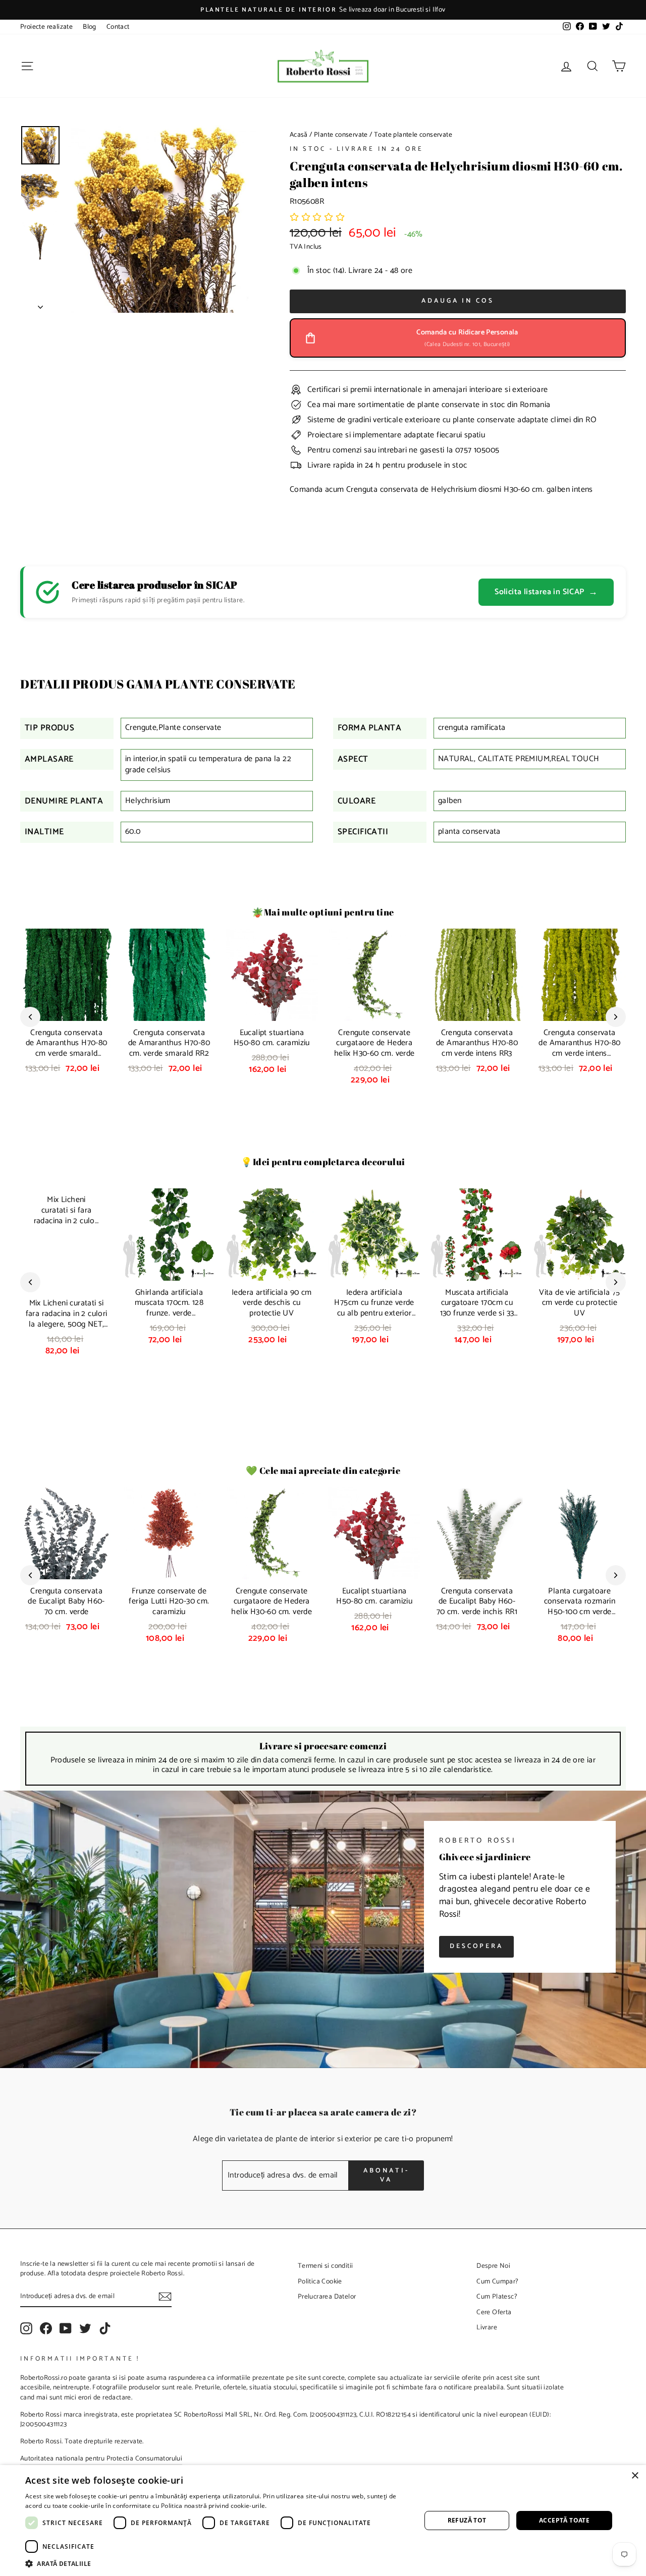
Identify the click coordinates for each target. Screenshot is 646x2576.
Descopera (476, 1946)
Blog (90, 27)
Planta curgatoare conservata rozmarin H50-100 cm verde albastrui (580, 1607)
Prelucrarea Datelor (327, 2297)
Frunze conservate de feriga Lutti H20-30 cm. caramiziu (169, 1602)
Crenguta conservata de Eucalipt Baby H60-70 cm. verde (66, 1602)
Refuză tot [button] (467, 2520)
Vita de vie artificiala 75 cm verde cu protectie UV (579, 1303)
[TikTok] (105, 2328)
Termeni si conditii (326, 2266)
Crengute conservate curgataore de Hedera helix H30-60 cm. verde (374, 1043)
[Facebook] (46, 2328)
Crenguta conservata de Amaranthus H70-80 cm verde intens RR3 (477, 1043)
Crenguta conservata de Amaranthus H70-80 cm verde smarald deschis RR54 (67, 1048)
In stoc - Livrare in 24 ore (357, 149)
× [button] (635, 2476)
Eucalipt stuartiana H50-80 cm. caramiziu (272, 1038)
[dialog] (323, 2521)
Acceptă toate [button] (564, 2520)
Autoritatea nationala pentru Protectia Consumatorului (101, 2458)
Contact (118, 27)
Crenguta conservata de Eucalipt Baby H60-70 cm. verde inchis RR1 (477, 1602)
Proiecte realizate (46, 27)
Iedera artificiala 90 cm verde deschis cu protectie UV (272, 1303)
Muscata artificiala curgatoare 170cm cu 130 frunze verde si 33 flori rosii (477, 1308)
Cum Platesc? (497, 2297)
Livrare (487, 2327)
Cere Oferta (494, 2312)
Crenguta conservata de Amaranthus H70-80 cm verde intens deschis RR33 (579, 1048)
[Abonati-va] (165, 2297)
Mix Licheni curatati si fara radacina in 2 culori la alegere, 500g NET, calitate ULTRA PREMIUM (67, 1324)
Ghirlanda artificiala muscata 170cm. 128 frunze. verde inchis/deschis (169, 1308)
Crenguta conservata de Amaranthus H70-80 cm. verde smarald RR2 (169, 1043)
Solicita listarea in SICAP (546, 592)
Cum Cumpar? (497, 2281)
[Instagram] (26, 2328)
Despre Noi (493, 2266)
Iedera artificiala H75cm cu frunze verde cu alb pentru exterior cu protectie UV (374, 1308)
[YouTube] (66, 2328)
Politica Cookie (320, 2281)
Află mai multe (290, 2506)
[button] (317, 218)
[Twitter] (85, 2328)
